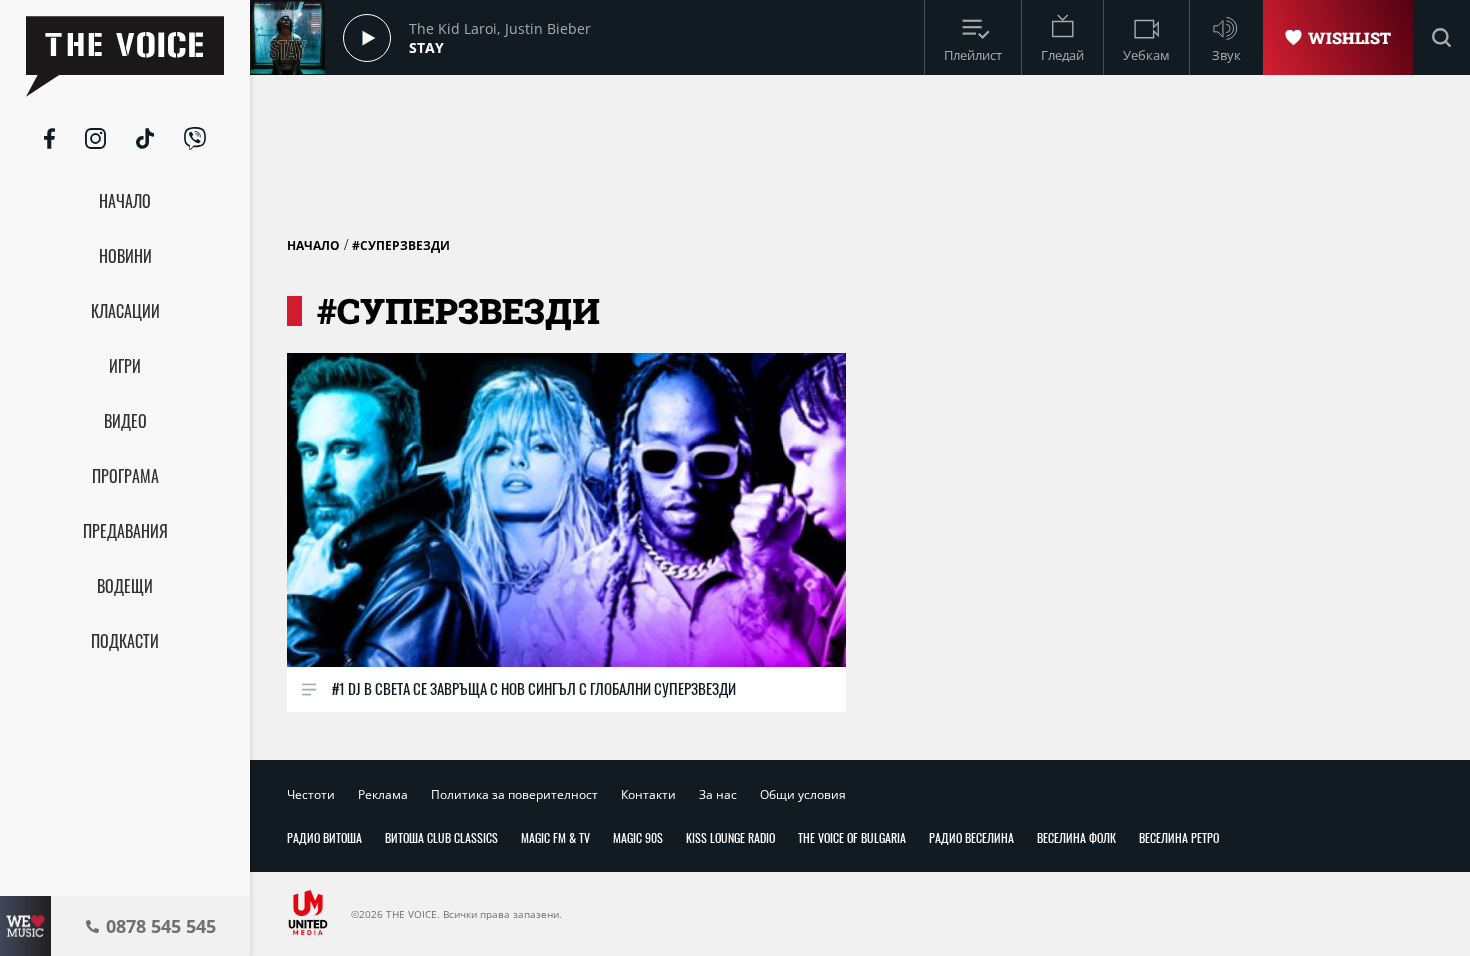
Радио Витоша (324, 837)
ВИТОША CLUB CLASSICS (441, 837)
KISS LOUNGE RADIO (730, 837)
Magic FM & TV (555, 837)
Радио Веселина (971, 837)
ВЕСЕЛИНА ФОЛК (1076, 837)
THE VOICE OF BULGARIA (852, 837)
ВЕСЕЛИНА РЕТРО (1179, 837)
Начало (313, 245)
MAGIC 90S (638, 837)
